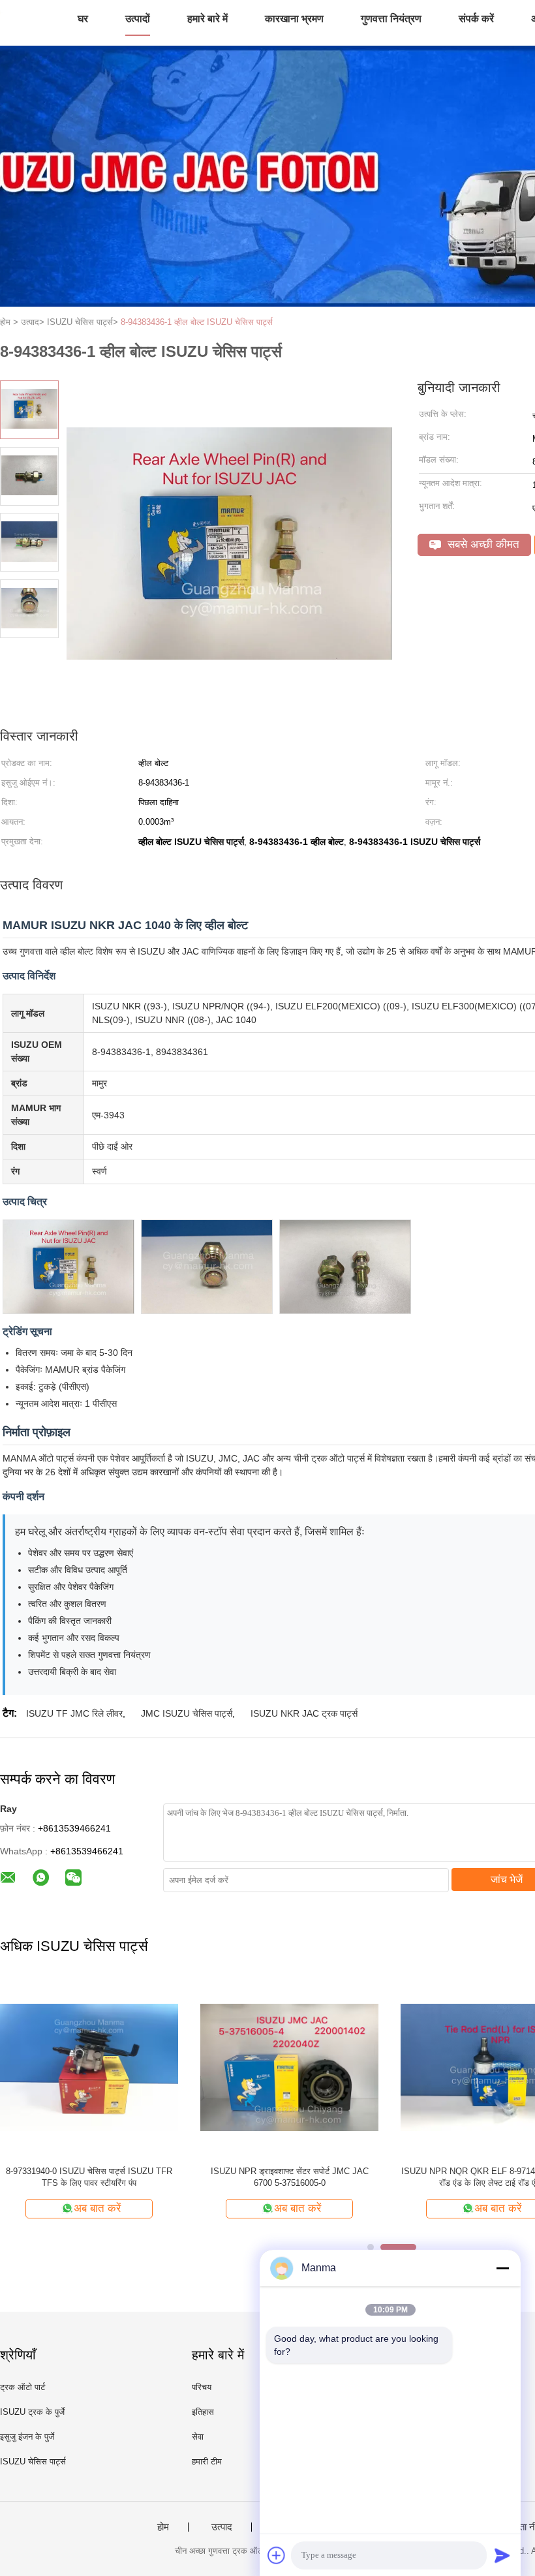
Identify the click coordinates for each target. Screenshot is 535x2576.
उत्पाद (222, 2527)
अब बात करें (97, 2208)
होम (163, 2527)
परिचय (202, 2387)
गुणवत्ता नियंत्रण (391, 19)
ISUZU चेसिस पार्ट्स (33, 2461)
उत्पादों (138, 19)
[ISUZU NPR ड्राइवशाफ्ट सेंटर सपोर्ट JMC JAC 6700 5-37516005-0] (289, 2067)
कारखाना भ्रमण (294, 19)
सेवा (198, 2437)
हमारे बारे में (207, 19)
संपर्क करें (476, 19)
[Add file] (277, 2555)
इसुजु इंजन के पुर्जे (27, 2437)
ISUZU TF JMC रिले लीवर (74, 1713)
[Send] (502, 2555)
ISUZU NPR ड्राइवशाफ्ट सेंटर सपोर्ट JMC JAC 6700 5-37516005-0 (290, 2177)
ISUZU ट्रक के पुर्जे (32, 2412)
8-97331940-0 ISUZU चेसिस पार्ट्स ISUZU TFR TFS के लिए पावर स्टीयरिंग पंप (89, 2177)
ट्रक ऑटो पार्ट (23, 2387)
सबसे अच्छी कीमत (482, 544)
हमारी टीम (207, 2461)
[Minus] (502, 2268)
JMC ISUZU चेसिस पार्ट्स (187, 1713)
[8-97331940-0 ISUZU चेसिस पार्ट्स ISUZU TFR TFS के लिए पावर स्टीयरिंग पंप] (89, 2067)
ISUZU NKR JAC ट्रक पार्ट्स (304, 1713)
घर (83, 19)
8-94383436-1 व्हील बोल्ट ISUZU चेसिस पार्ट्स (197, 322)
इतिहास (203, 2412)
